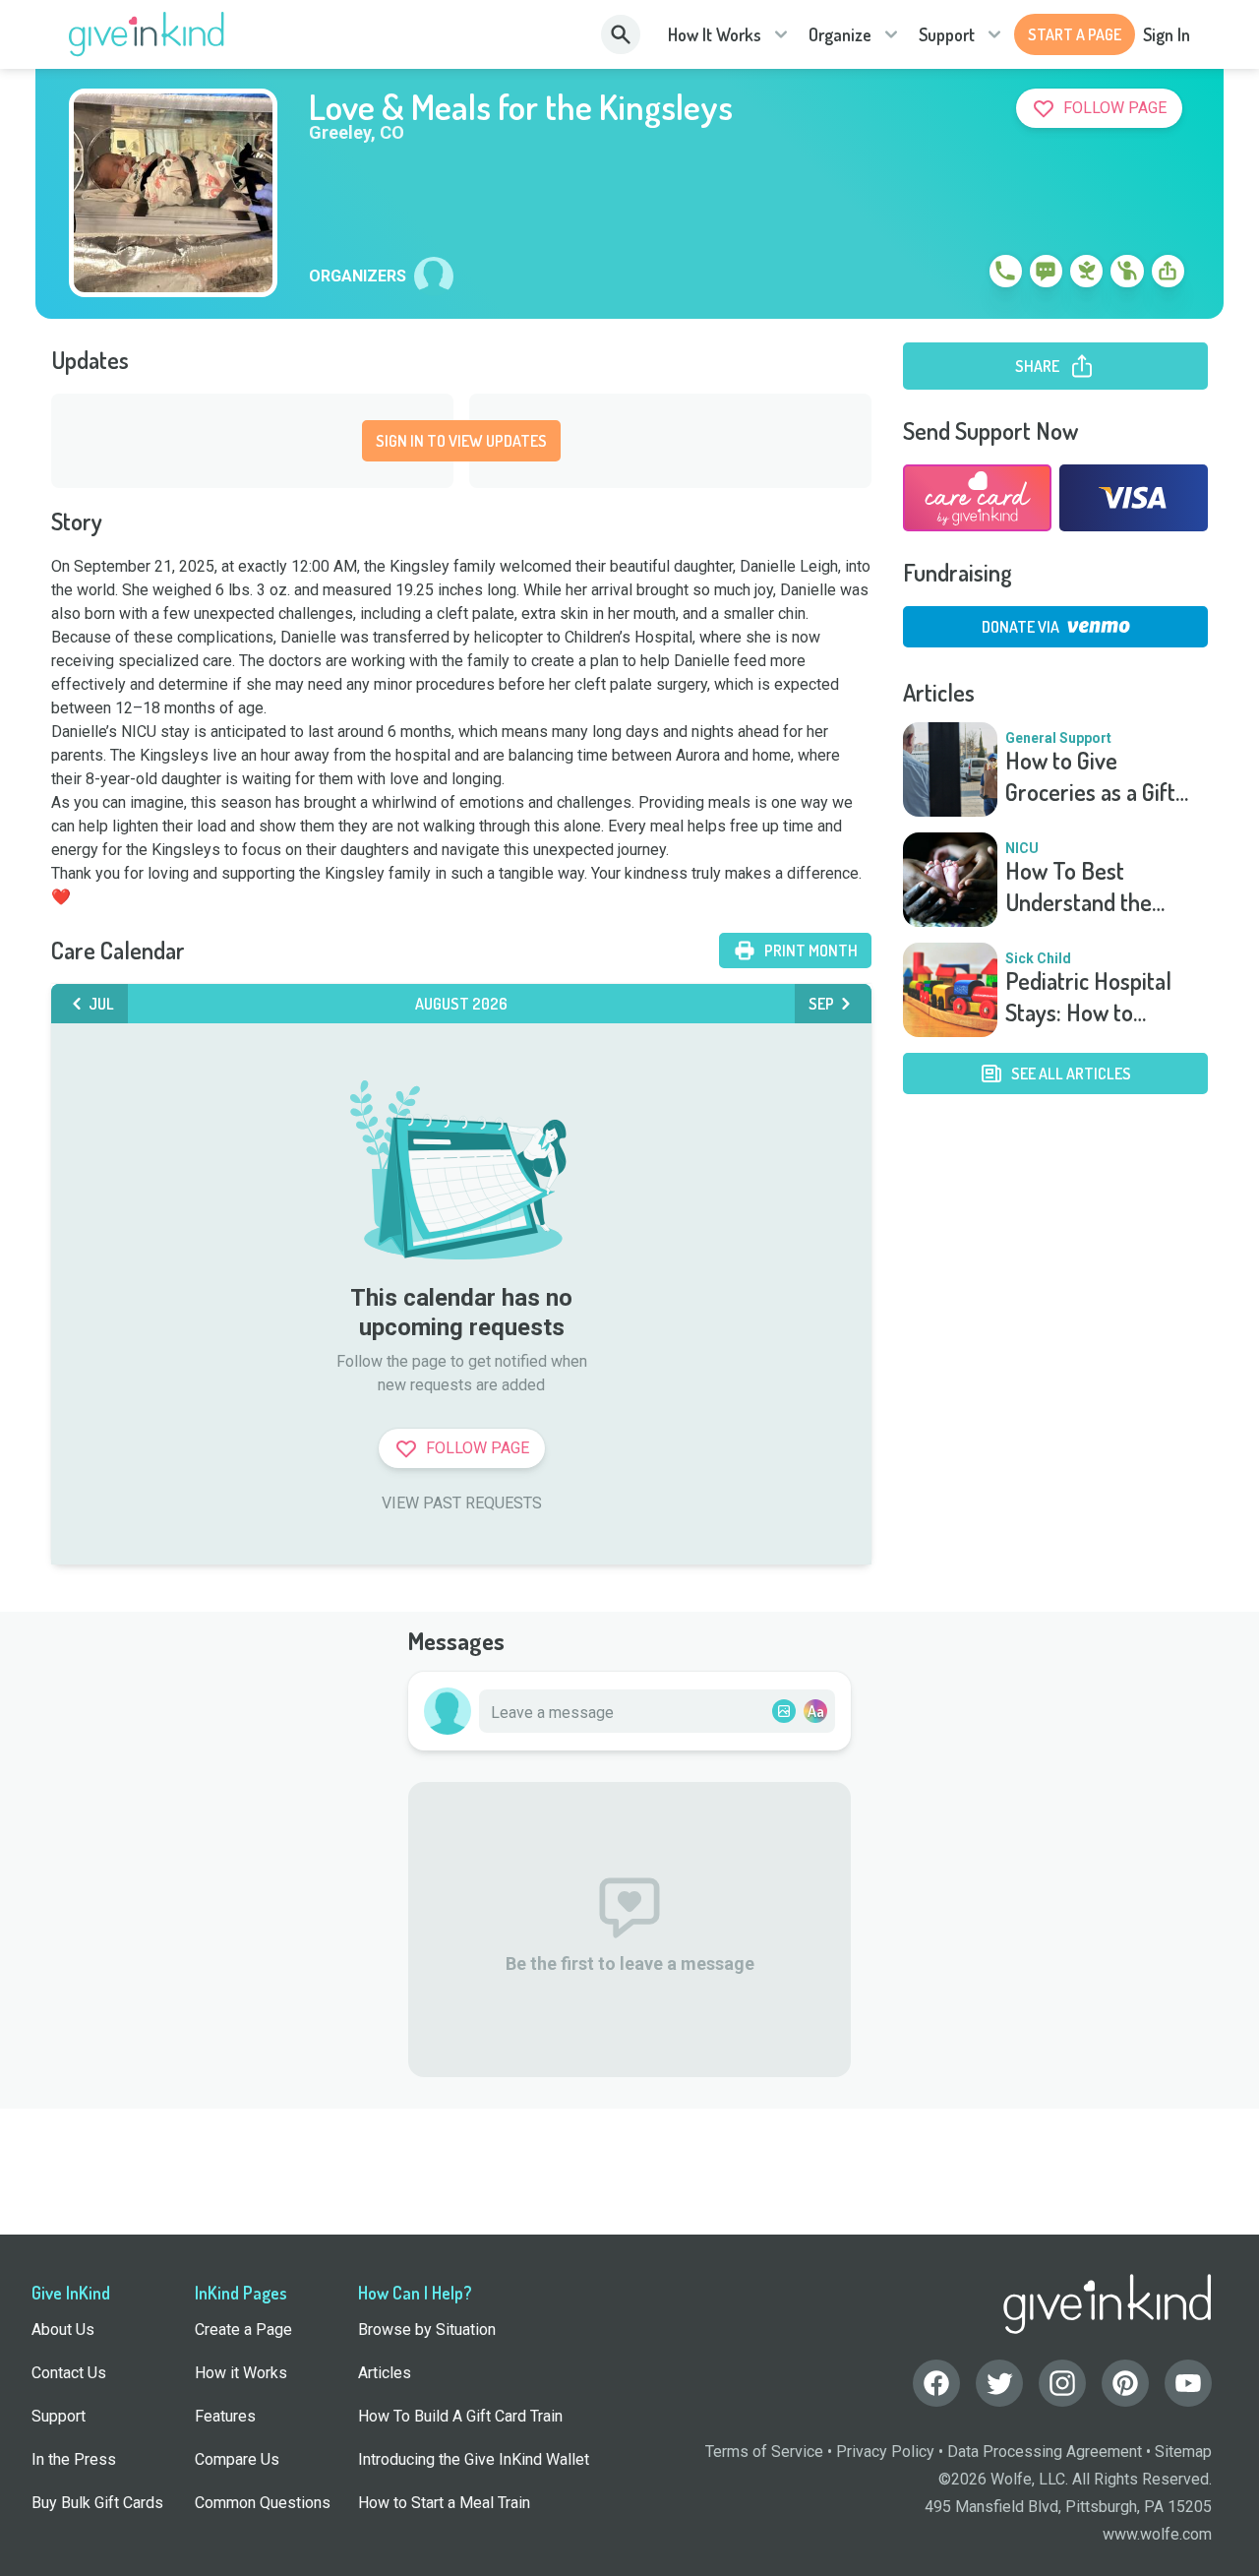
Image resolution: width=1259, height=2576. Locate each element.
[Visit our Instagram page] (1062, 2383)
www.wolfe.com (1157, 2534)
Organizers (358, 276)
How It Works (715, 34)
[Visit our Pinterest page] (1125, 2383)
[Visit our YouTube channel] (1188, 2383)
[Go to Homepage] (147, 34)
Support (947, 34)
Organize (840, 34)
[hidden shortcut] (960, 275)
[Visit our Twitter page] (999, 2383)
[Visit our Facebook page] (936, 2383)
